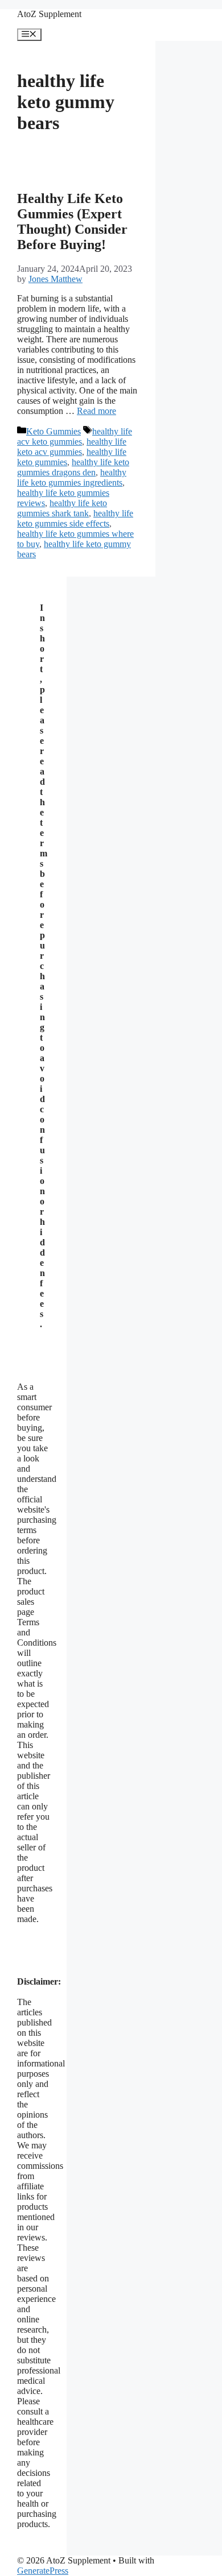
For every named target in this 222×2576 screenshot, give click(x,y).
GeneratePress (43, 2571)
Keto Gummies (54, 431)
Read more (96, 411)
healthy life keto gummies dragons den (73, 467)
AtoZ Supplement (49, 14)
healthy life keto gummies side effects (75, 518)
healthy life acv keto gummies (75, 436)
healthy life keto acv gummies (72, 447)
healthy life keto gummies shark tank (62, 508)
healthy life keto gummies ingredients (72, 477)
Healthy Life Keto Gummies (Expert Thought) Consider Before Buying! (72, 221)
